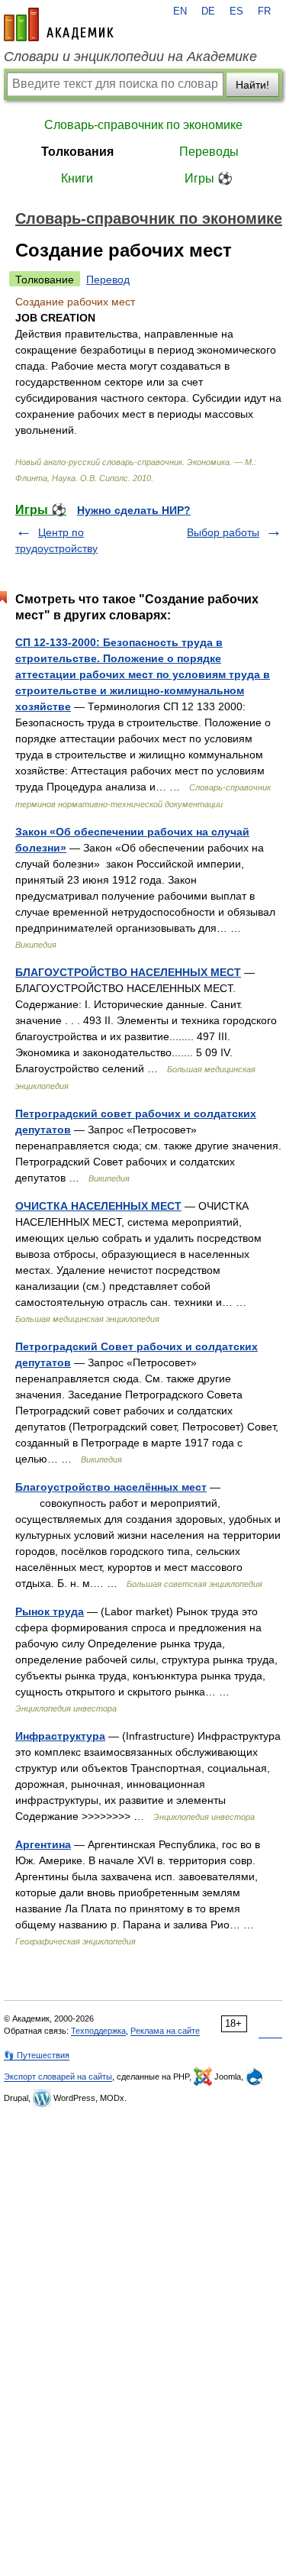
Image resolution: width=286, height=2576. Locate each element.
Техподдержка (98, 2031)
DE (208, 11)
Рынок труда (50, 1611)
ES (236, 11)
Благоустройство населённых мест (111, 1487)
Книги (77, 178)
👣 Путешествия (37, 2055)
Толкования (77, 152)
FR (264, 11)
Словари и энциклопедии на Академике (130, 57)
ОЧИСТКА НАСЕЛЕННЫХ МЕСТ (98, 1206)
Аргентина (43, 1844)
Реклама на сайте (165, 2031)
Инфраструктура (60, 1736)
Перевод (108, 280)
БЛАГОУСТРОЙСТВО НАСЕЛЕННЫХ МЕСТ (128, 972)
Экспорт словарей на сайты (58, 2077)
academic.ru (59, 24)
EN (180, 11)
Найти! (252, 85)
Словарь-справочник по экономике (143, 125)
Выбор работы (223, 532)
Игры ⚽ (209, 178)
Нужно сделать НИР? (134, 510)
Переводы (209, 152)
